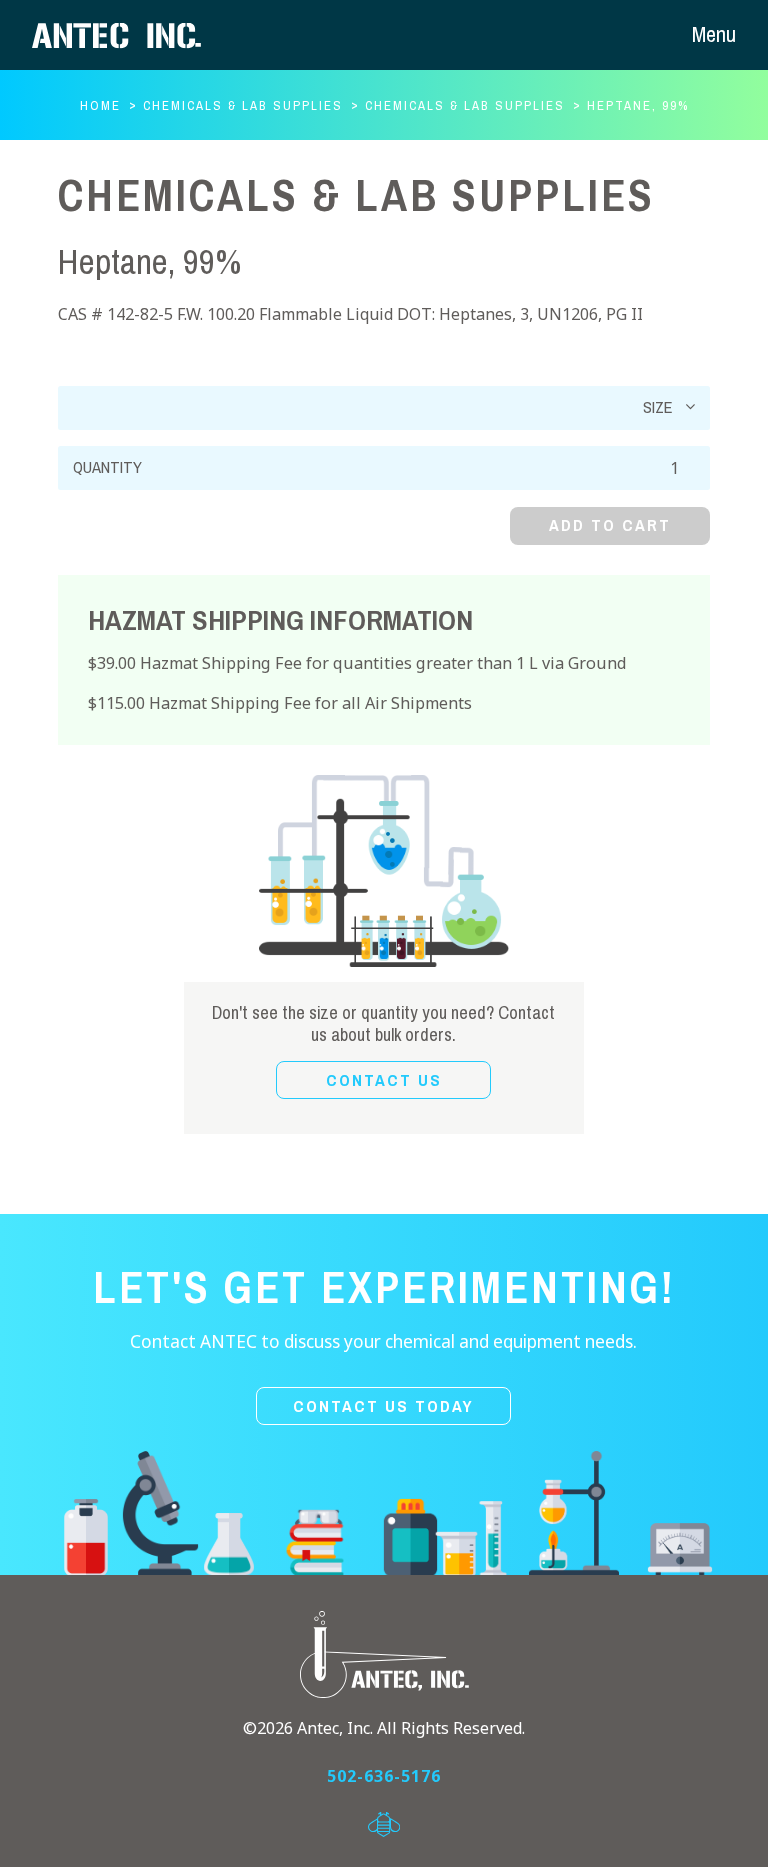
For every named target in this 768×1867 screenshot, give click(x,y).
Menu (714, 34)
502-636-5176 (384, 1776)
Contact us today (383, 1406)
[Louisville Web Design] (384, 1824)
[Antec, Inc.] (132, 35)
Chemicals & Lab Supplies (243, 106)
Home (100, 106)
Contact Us (384, 1080)
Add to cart (610, 525)
